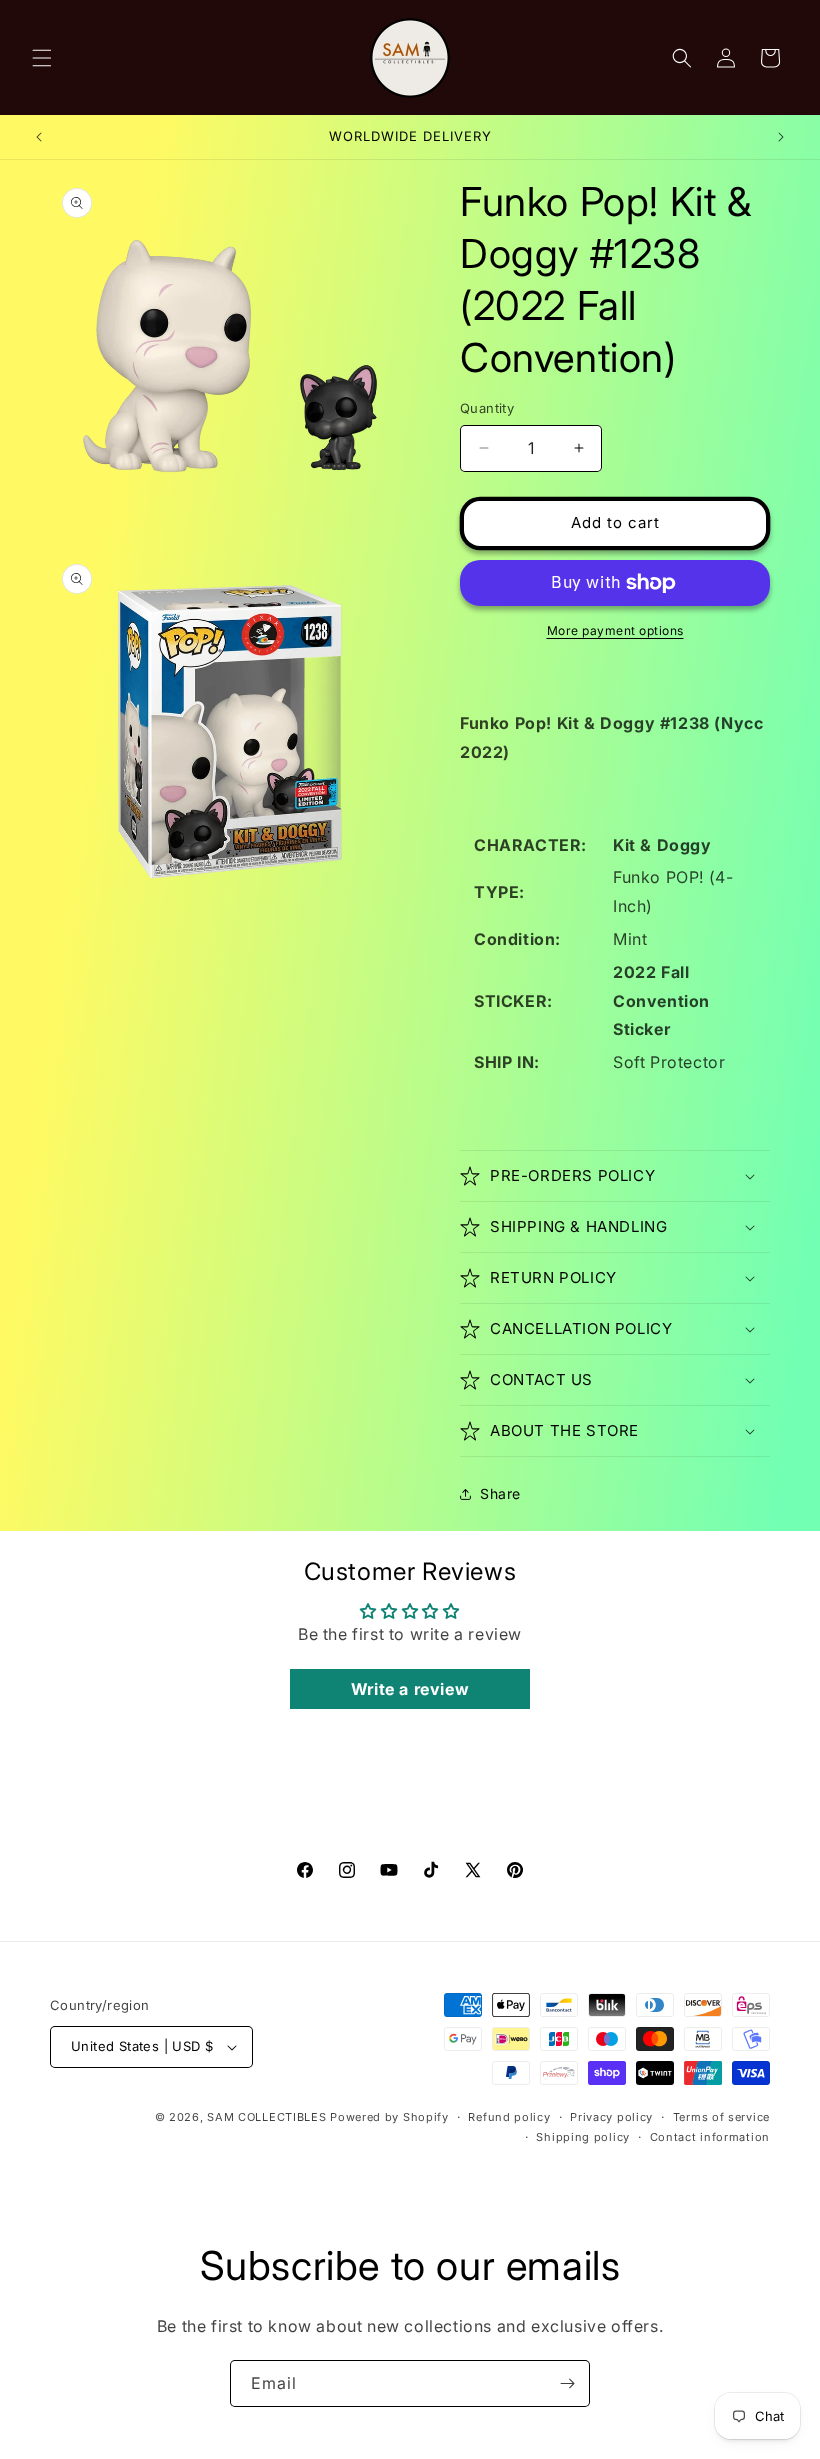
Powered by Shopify (389, 2117)
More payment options (615, 630)
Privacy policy (611, 2117)
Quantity (487, 408)
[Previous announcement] (39, 137)
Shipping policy (583, 2137)
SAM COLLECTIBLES (266, 2117)
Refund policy (509, 2117)
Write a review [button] (410, 1689)
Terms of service (721, 2117)
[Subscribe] (567, 2383)
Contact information (710, 2137)
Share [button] (500, 1493)
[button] (42, 58)
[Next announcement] (781, 137)
